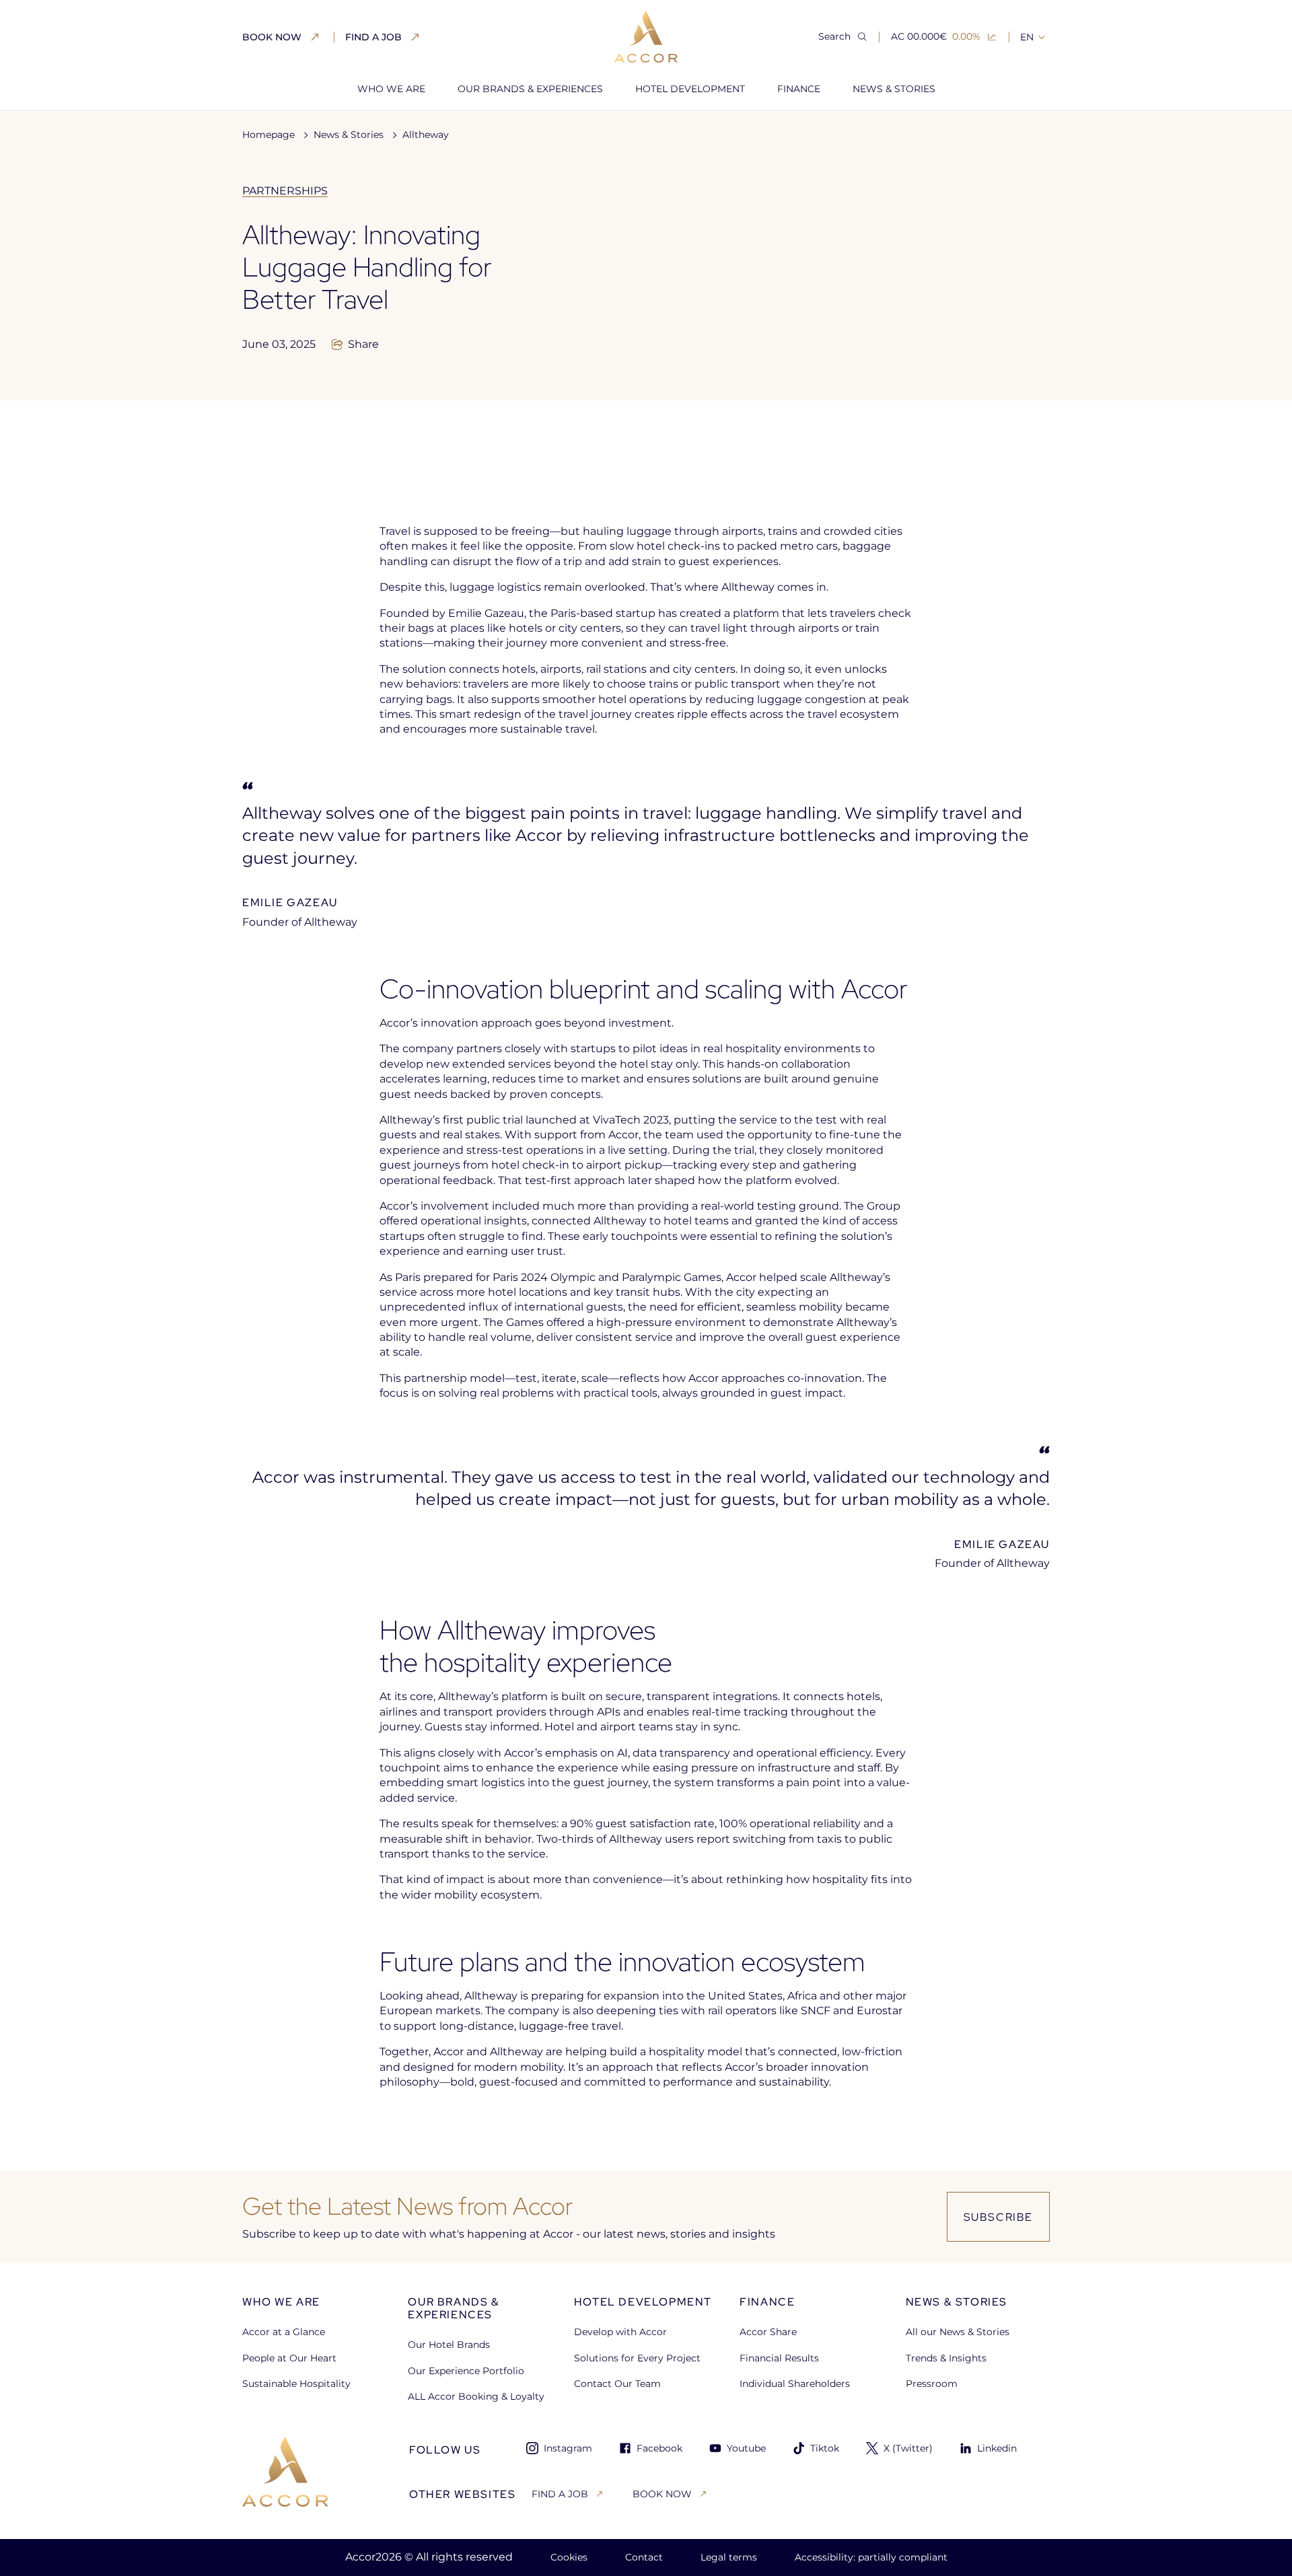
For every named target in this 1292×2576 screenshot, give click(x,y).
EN (1027, 37)
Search (834, 36)
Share (363, 344)
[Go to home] (285, 2472)
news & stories (349, 135)
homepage (268, 135)
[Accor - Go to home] (646, 37)
